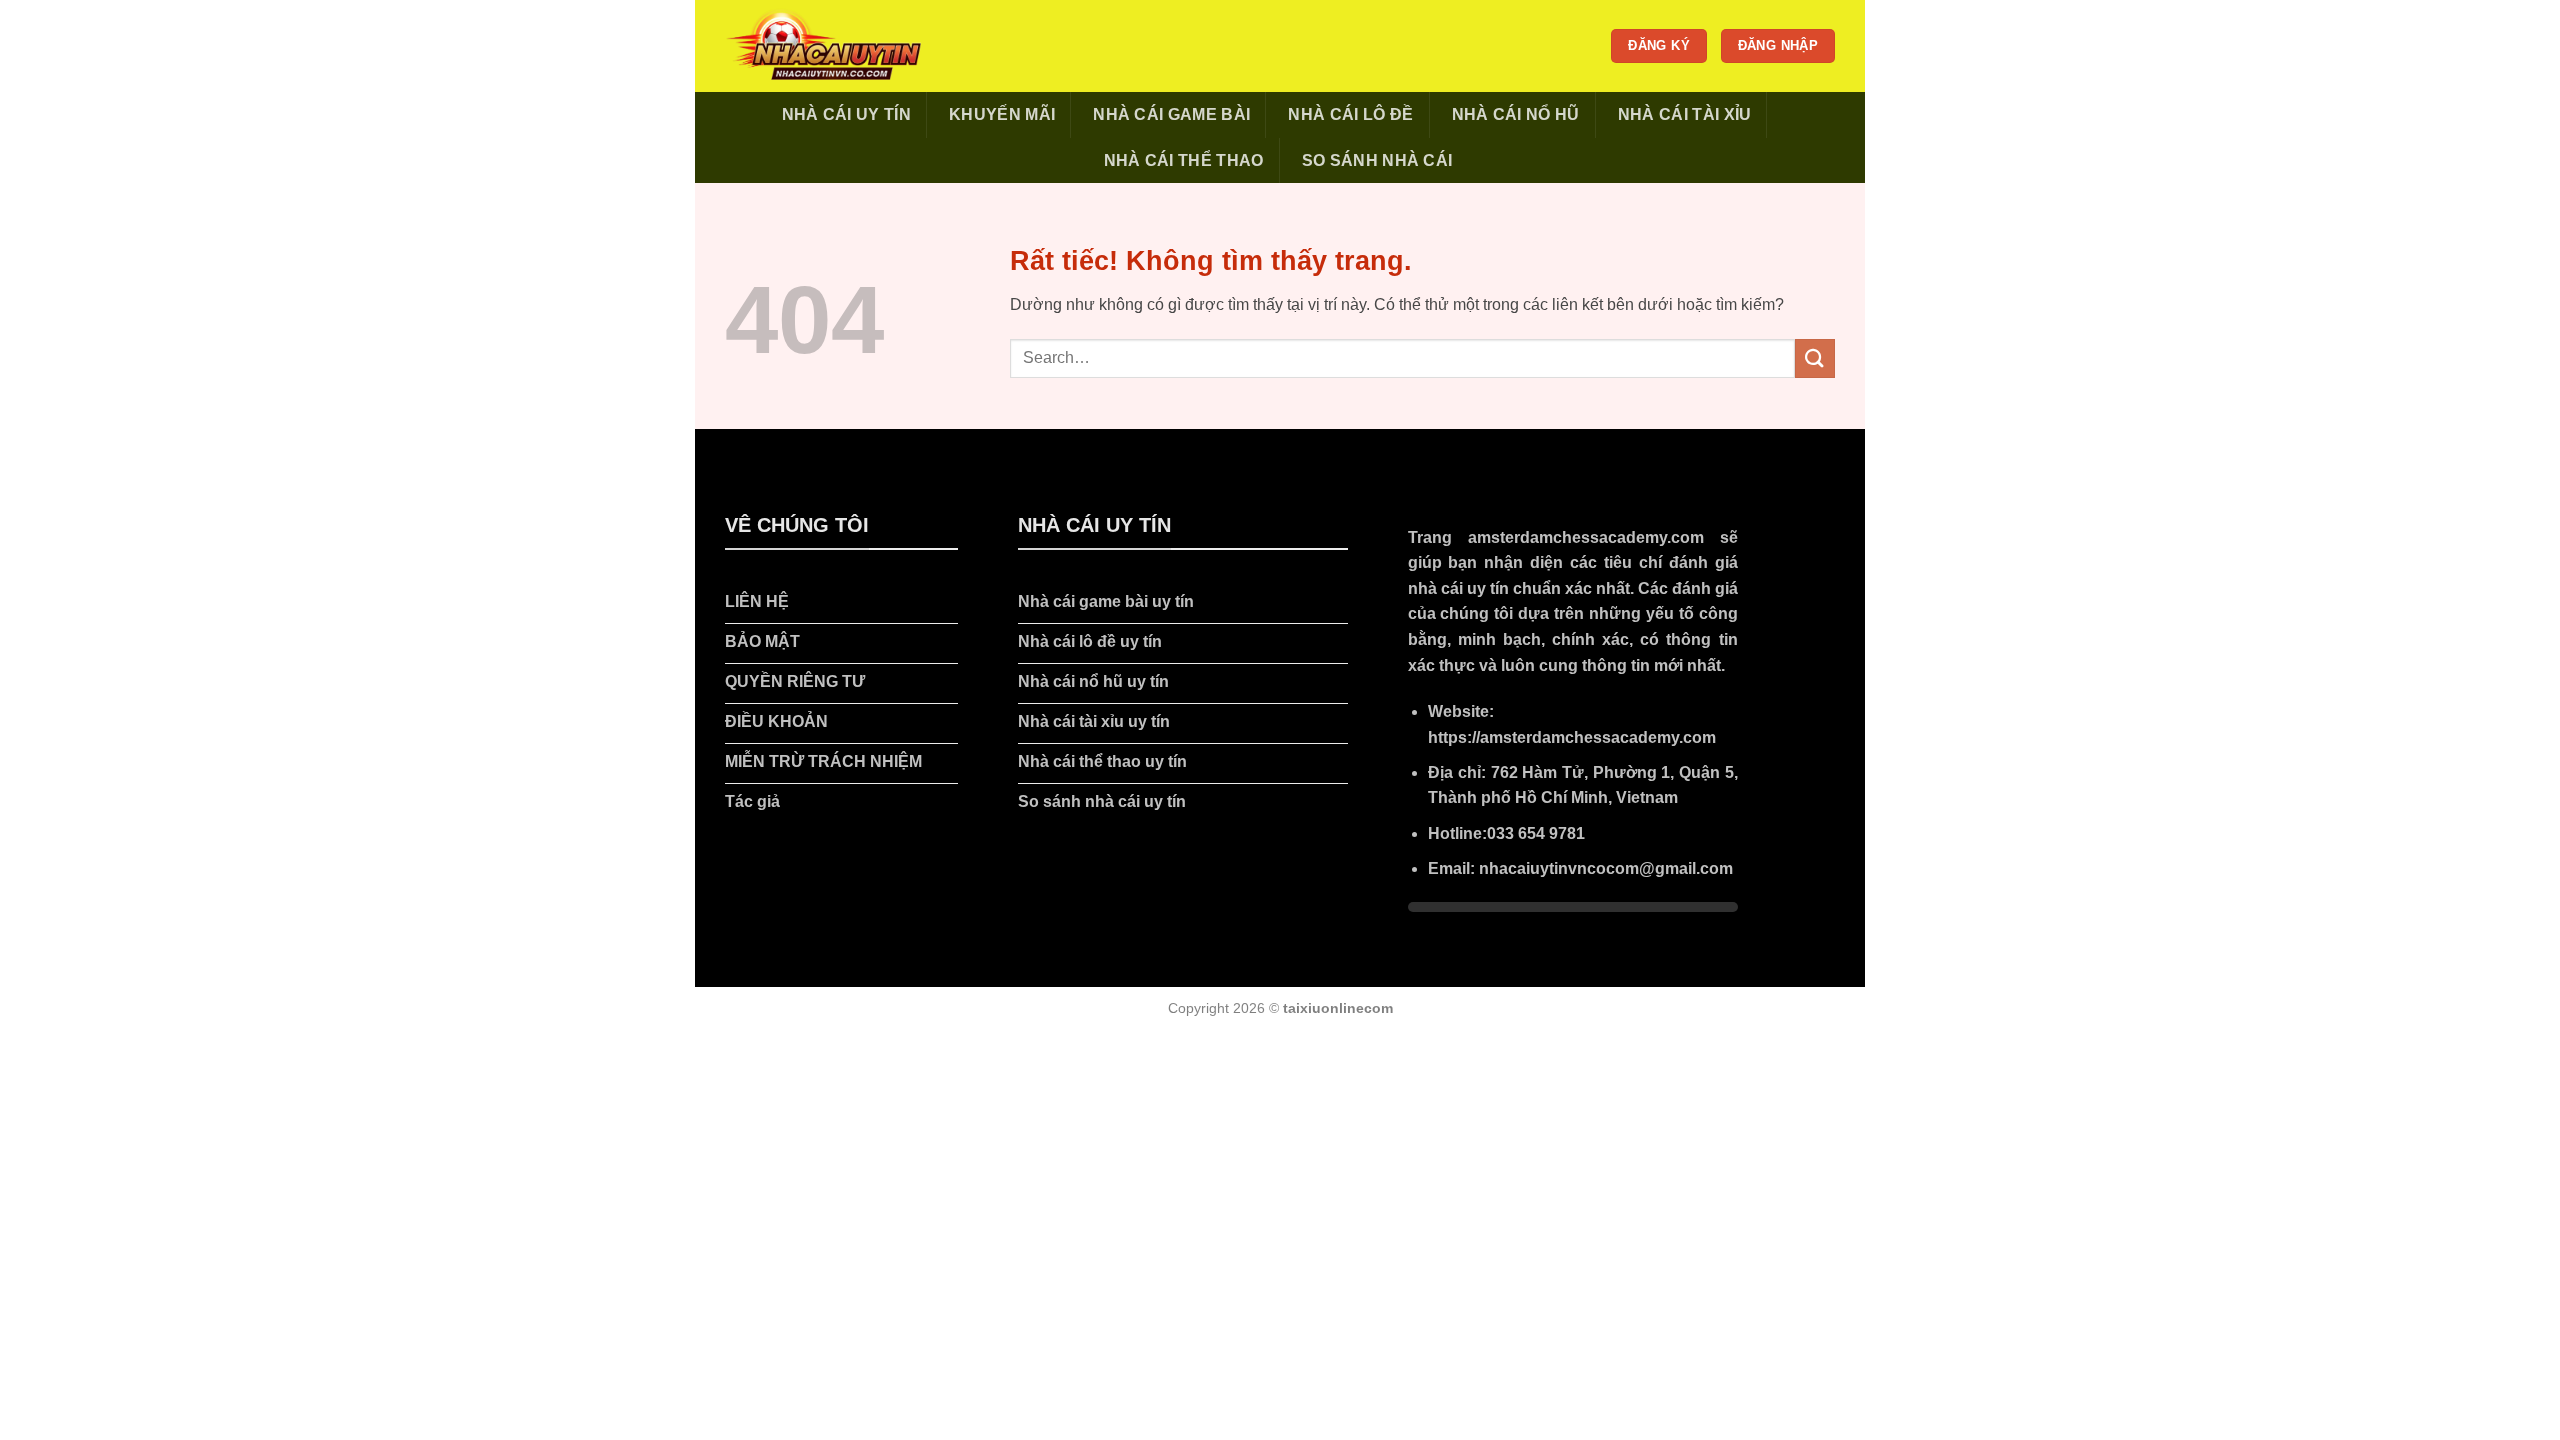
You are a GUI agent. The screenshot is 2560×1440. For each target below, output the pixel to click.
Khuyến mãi (1002, 114)
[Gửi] (1815, 358)
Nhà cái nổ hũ (1516, 114)
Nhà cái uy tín (846, 114)
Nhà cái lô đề (1350, 114)
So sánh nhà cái (1377, 160)
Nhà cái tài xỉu (1685, 114)
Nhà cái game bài (1171, 114)
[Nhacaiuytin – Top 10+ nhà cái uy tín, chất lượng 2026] (825, 45)
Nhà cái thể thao (1184, 160)
